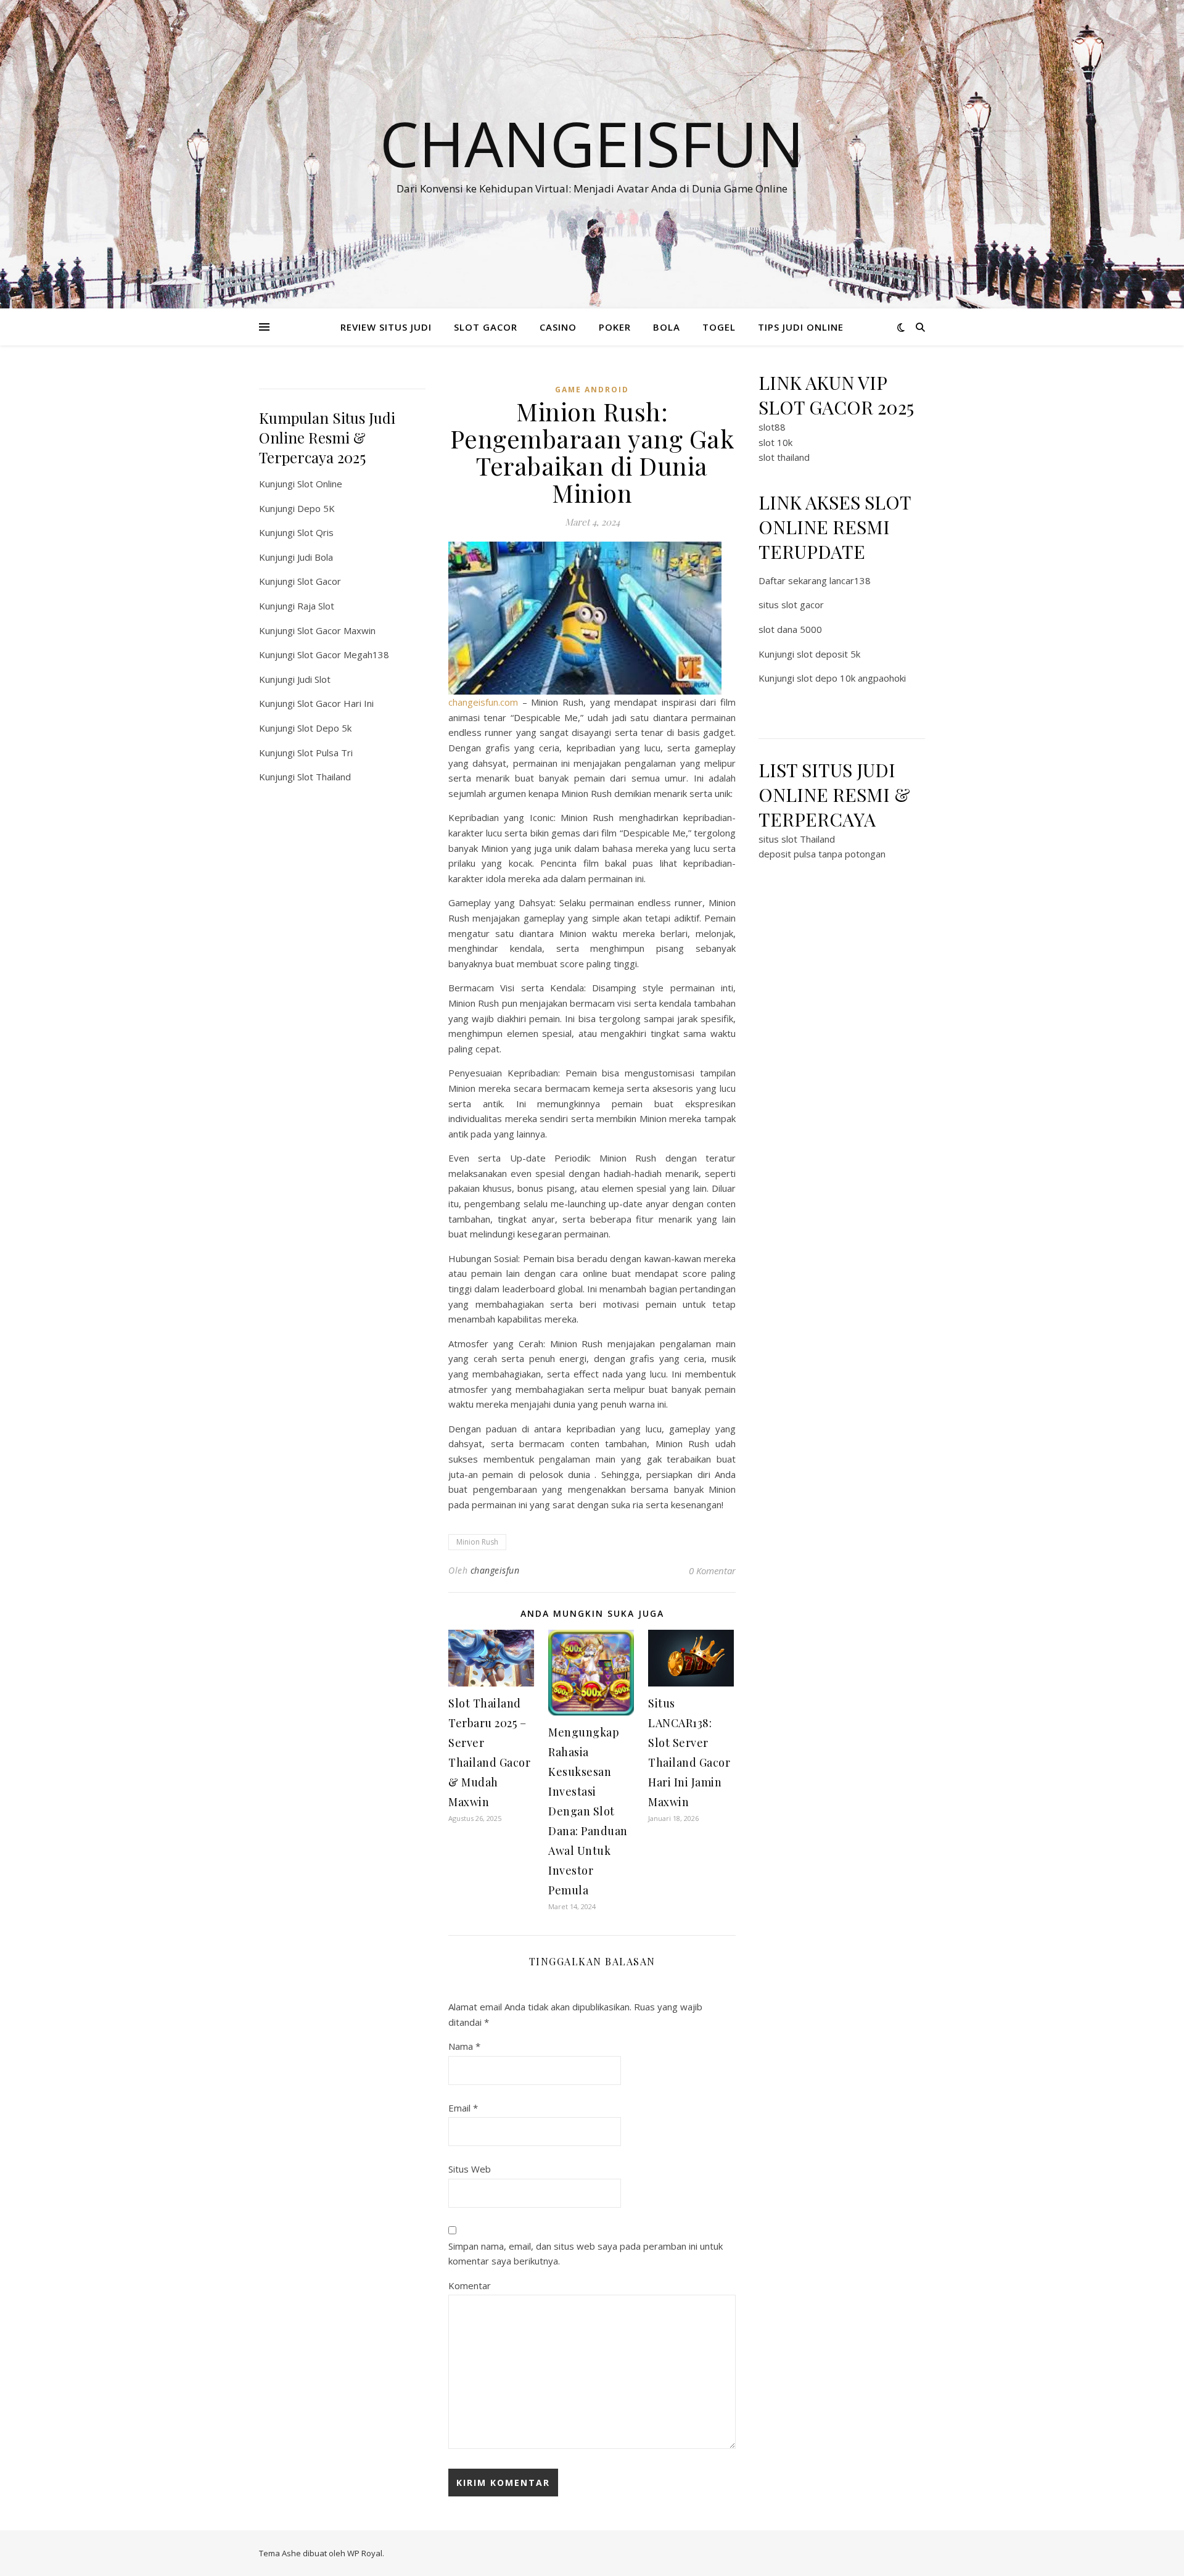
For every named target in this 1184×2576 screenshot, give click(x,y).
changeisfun (495, 1570)
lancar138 (850, 580)
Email (463, 2108)
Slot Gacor (319, 581)
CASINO (558, 327)
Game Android (592, 390)
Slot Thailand (324, 777)
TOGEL (719, 327)
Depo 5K (316, 508)
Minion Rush (477, 1542)
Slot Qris (315, 532)
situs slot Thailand (797, 839)
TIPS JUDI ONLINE (801, 327)
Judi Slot (314, 679)
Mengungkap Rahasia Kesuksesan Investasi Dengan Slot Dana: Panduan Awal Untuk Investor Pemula (588, 1811)
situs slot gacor (791, 605)
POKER (615, 327)
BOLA (667, 327)
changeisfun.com (483, 702)
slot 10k (775, 442)
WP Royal (365, 2553)
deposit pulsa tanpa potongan (822, 854)
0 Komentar (712, 1571)
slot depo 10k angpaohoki (851, 678)
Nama (464, 2046)
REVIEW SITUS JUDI (386, 327)
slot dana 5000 (790, 629)
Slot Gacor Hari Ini (335, 703)
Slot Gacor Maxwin (336, 630)
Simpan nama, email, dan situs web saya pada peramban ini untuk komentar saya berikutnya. (586, 2254)
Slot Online (320, 484)
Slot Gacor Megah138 (343, 654)
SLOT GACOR (486, 327)
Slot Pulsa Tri (325, 753)
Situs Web (470, 2169)
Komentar (470, 2285)
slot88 (772, 427)
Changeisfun (592, 143)
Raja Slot (316, 606)
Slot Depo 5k (324, 728)
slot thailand (784, 457)
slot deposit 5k (828, 654)
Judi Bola (315, 557)
